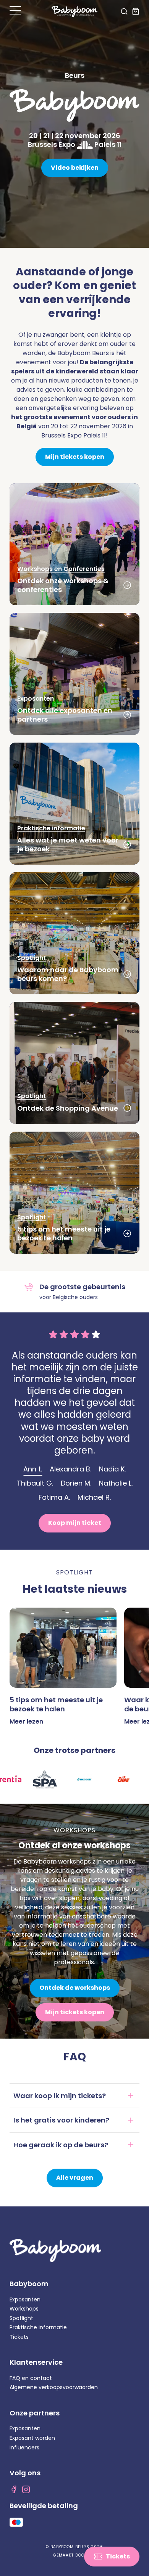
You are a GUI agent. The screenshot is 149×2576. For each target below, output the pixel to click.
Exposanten (25, 2299)
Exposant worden (32, 2438)
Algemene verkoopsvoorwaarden (54, 2387)
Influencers (24, 2447)
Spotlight (21, 2318)
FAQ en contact (31, 2378)
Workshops (24, 2309)
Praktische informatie (38, 2327)
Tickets (19, 2337)
